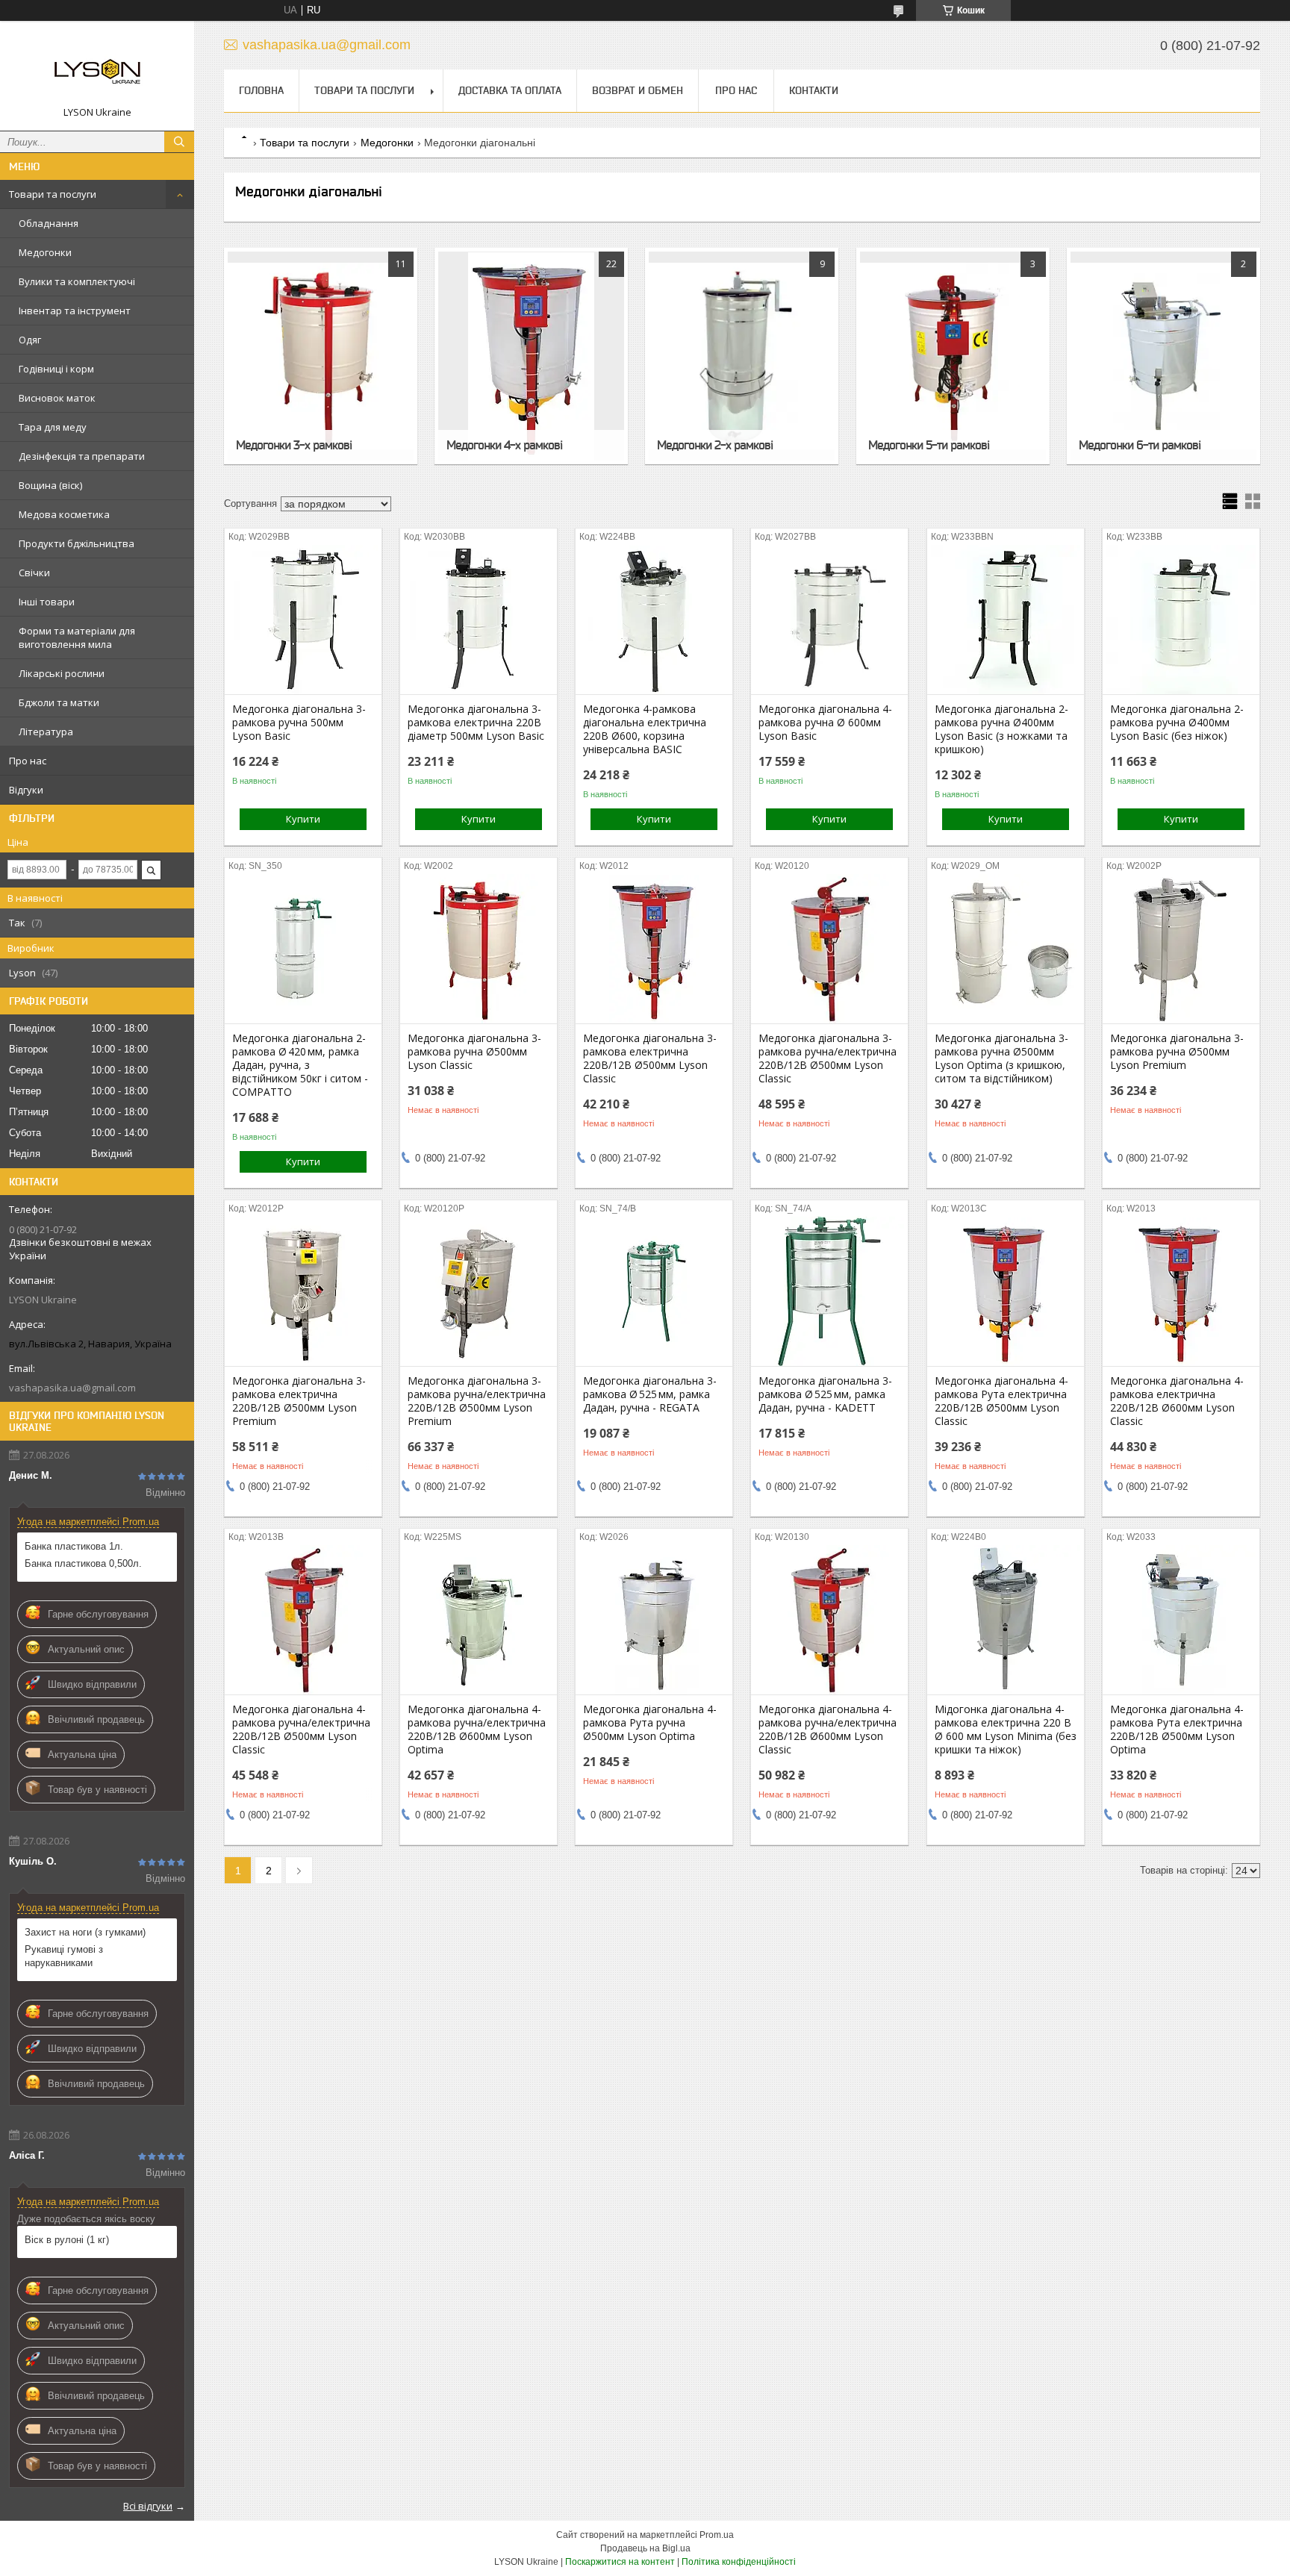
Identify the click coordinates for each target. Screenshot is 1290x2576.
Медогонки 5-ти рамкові (929, 445)
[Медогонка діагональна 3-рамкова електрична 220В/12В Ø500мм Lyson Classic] (654, 949)
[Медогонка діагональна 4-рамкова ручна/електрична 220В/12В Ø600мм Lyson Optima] (479, 1620)
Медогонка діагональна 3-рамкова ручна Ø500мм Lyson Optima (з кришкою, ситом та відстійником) (1001, 1058)
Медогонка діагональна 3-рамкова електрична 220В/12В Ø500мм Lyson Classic (650, 1058)
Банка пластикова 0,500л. (83, 1563)
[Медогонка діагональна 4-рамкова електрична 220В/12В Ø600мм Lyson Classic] (1181, 1291)
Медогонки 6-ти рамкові (1140, 445)
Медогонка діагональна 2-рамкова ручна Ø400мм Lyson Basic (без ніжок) (1177, 723)
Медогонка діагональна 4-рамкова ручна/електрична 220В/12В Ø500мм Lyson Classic (301, 1730)
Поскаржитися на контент (620, 2562)
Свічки (34, 573)
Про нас (28, 761)
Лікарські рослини (62, 673)
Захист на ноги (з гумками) (85, 1932)
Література (46, 732)
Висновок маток (57, 398)
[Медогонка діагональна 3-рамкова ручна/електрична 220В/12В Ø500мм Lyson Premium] (479, 1291)
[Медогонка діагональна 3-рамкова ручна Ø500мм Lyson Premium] (1181, 949)
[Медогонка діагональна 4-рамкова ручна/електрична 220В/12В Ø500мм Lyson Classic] (303, 1620)
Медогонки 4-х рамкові (504, 445)
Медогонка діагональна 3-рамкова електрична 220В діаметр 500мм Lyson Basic (476, 723)
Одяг (30, 340)
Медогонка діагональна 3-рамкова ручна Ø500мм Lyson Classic (474, 1052)
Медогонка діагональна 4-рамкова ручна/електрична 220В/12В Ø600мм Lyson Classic (828, 1730)
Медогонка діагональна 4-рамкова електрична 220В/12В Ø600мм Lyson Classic (1177, 1401)
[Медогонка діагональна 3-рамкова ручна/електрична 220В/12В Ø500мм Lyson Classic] (829, 949)
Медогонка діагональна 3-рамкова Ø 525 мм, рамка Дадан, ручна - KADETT (825, 1394)
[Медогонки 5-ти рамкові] (953, 356)
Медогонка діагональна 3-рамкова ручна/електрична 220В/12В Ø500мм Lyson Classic (828, 1058)
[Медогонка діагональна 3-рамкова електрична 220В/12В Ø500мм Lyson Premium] (303, 1291)
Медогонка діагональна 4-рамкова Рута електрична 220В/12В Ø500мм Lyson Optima (1177, 1730)
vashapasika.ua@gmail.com (72, 1388)
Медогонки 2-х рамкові (715, 445)
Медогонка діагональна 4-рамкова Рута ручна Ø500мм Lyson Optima (650, 1723)
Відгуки (26, 790)
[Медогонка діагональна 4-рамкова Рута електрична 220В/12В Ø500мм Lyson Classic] (1006, 1291)
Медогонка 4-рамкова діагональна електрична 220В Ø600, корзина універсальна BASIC (645, 729)
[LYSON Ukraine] (97, 69)
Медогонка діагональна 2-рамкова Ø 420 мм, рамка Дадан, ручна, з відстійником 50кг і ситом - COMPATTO (300, 1065)
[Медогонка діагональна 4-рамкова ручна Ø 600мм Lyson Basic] (829, 620)
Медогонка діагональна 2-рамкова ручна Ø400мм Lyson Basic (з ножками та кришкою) (1001, 729)
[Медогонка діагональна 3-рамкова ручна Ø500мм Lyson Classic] (479, 949)
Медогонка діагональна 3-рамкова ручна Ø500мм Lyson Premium (1177, 1052)
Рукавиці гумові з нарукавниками (64, 1956)
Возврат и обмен (638, 90)
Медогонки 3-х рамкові (294, 445)
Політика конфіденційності (739, 2562)
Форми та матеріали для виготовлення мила (77, 637)
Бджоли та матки (59, 702)
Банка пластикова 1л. (74, 1546)
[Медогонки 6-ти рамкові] (1163, 356)
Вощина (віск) (50, 485)
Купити (303, 819)
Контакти (814, 90)
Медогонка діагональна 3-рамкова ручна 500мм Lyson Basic (299, 723)
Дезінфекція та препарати (82, 456)
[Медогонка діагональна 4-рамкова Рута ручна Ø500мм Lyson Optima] (654, 1620)
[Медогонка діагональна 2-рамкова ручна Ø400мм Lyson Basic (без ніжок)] (1181, 620)
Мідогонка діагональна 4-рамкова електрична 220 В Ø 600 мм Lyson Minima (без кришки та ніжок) (1006, 1730)
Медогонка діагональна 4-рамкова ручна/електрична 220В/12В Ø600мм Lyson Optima (477, 1730)
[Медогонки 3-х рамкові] (321, 356)
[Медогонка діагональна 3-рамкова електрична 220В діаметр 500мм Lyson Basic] (479, 620)
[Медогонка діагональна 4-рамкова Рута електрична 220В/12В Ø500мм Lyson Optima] (1181, 1620)
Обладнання (49, 223)
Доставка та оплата (510, 90)
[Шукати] (179, 142)
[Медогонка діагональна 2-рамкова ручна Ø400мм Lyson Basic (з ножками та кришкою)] (1006, 620)
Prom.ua (717, 2535)
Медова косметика (64, 514)
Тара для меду (53, 427)
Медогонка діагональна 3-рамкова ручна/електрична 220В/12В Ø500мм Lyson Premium (477, 1401)
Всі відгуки (148, 2506)
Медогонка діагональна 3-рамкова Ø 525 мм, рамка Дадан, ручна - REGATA (650, 1394)
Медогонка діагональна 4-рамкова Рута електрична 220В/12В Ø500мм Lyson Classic (1001, 1401)
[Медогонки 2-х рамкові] (742, 356)
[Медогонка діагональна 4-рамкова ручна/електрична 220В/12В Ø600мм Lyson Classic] (829, 1620)
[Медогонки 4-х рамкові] (531, 356)
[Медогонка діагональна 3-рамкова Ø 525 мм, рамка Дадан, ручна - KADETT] (829, 1291)
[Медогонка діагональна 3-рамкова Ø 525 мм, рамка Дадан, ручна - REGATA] (654, 1291)
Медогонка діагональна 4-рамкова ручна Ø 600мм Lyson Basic (825, 723)
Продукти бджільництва (77, 543)
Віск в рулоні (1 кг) (67, 2240)
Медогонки (45, 252)
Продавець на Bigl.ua (645, 2548)
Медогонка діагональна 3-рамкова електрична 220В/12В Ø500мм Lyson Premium (299, 1401)
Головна (261, 90)
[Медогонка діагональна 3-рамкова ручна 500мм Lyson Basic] (303, 620)
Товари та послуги (53, 194)
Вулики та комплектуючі (77, 281)
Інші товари (47, 602)
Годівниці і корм (56, 369)
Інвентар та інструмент (75, 311)
